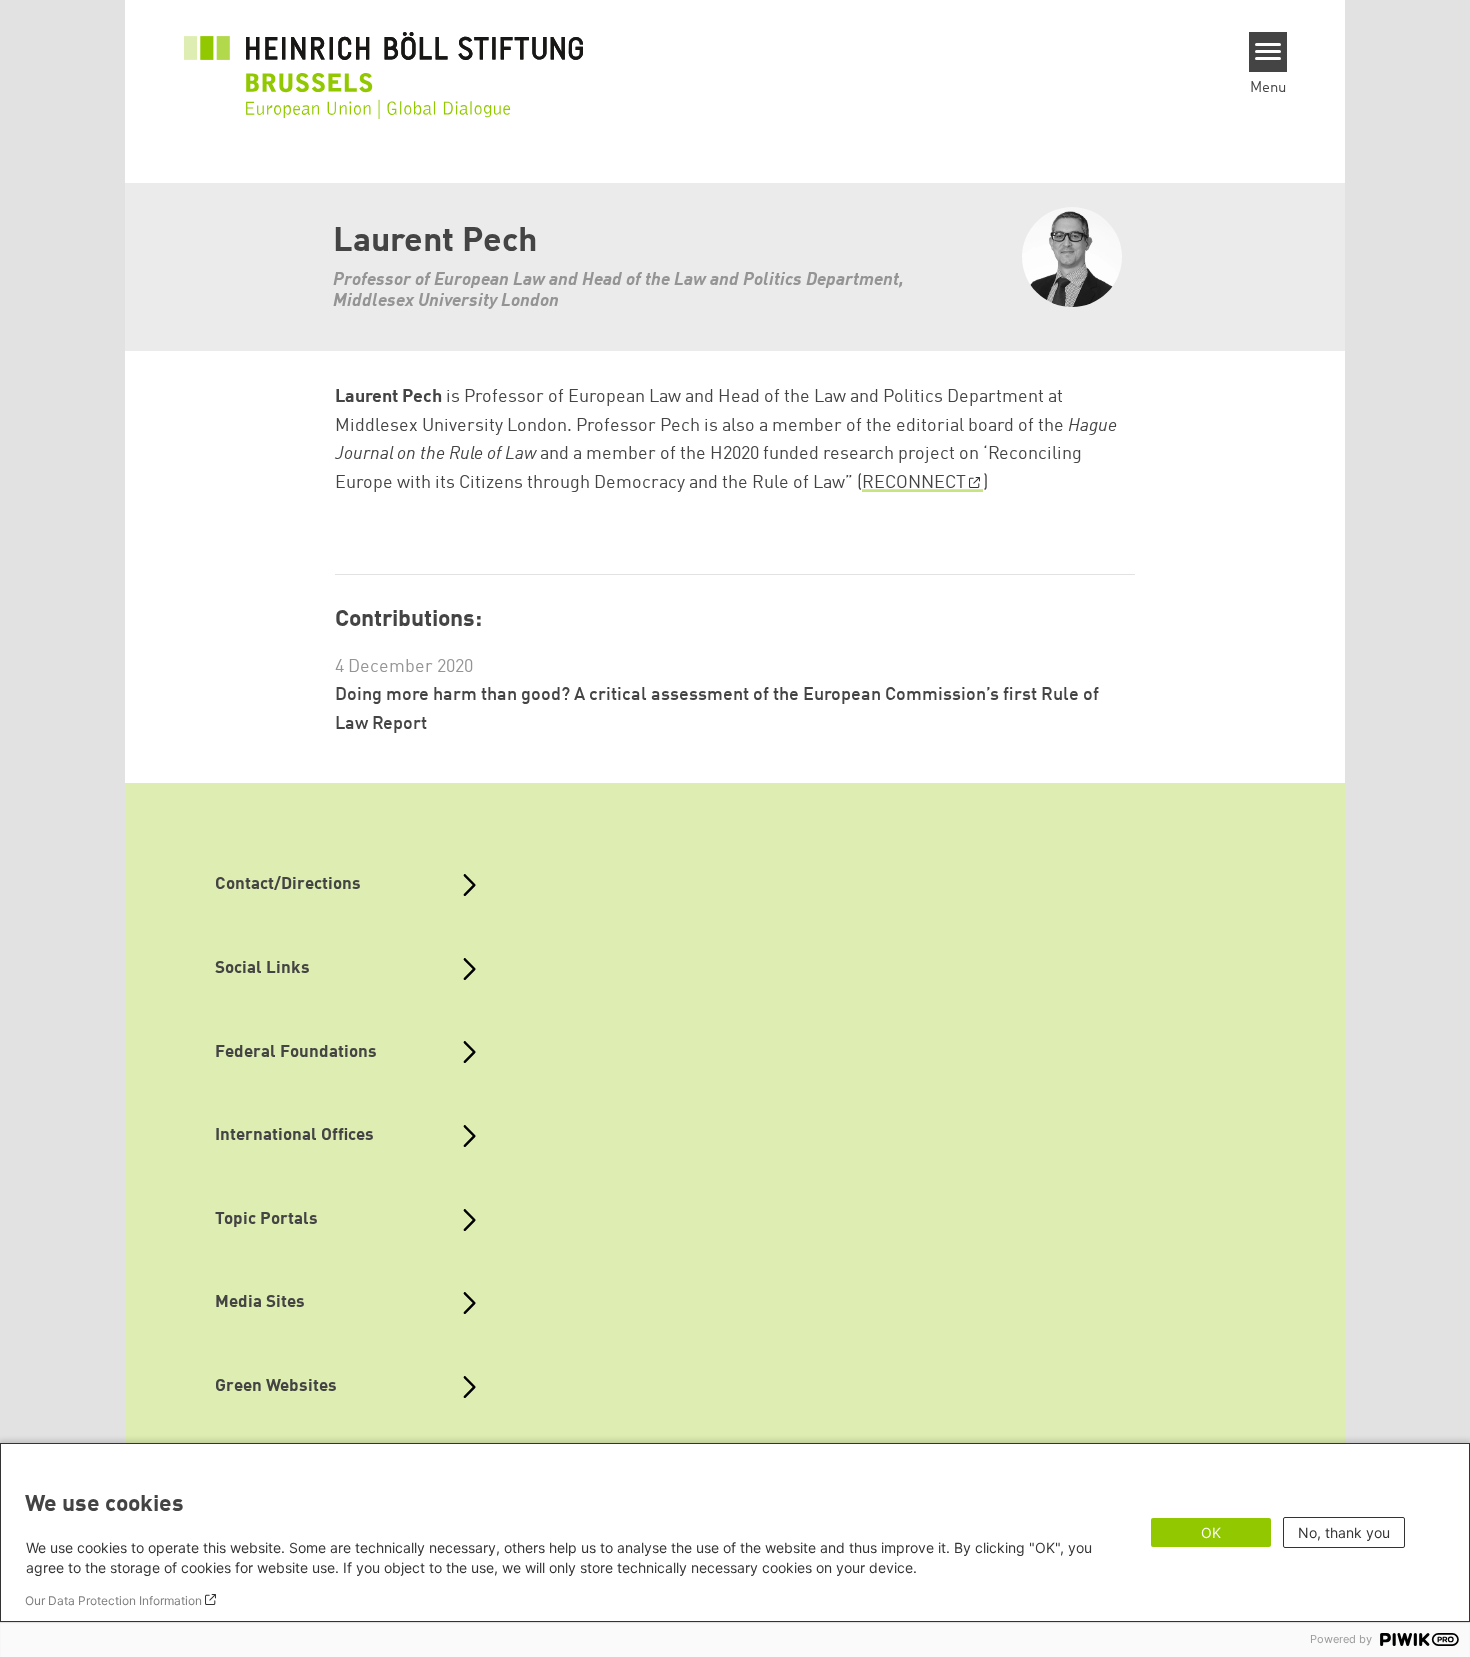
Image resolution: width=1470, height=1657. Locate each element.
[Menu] (1268, 52)
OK (1211, 1532)
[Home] (384, 62)
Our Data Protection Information (113, 1600)
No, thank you (1344, 1532)
